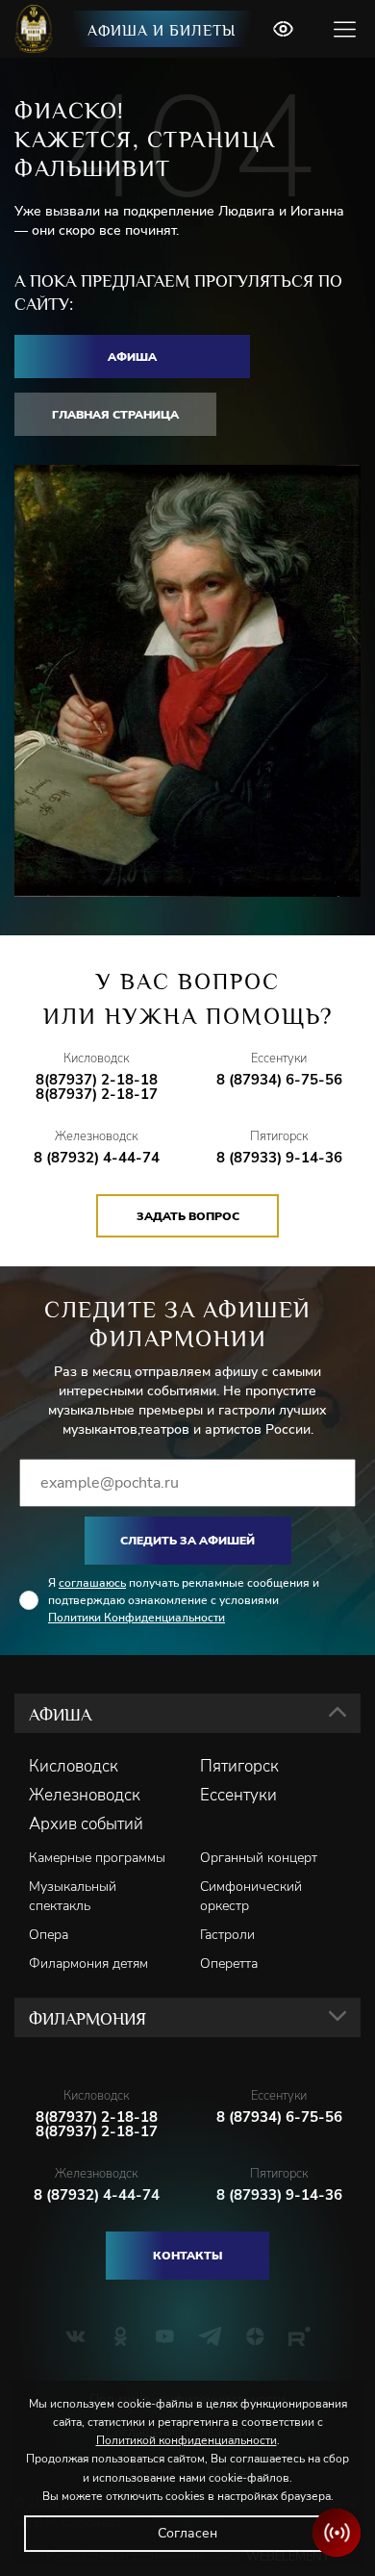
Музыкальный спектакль (73, 1896)
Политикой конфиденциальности (187, 2440)
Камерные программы (97, 1858)
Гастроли (227, 1935)
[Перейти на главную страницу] (36, 29)
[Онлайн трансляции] (337, 2533)
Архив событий (86, 1824)
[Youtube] (165, 2336)
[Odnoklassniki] (121, 2336)
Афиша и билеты (162, 31)
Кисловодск (74, 1767)
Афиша (132, 357)
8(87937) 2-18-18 (97, 1080)
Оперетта (229, 1964)
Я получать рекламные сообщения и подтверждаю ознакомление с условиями (184, 1600)
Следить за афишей (187, 1541)
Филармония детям (88, 1964)
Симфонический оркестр (251, 1896)
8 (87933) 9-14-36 (279, 1158)
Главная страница (115, 415)
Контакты (187, 2256)
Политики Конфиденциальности (137, 1618)
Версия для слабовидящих (283, 29)
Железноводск (85, 1796)
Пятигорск (239, 1767)
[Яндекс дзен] (255, 2336)
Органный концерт (259, 1858)
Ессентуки (238, 1796)
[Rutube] (300, 2336)
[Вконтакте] (75, 2336)
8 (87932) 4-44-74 (97, 1158)
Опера (49, 1935)
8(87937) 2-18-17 (97, 1095)
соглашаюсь (92, 1583)
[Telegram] (210, 2336)
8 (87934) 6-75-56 (279, 1080)
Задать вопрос (188, 1216)
